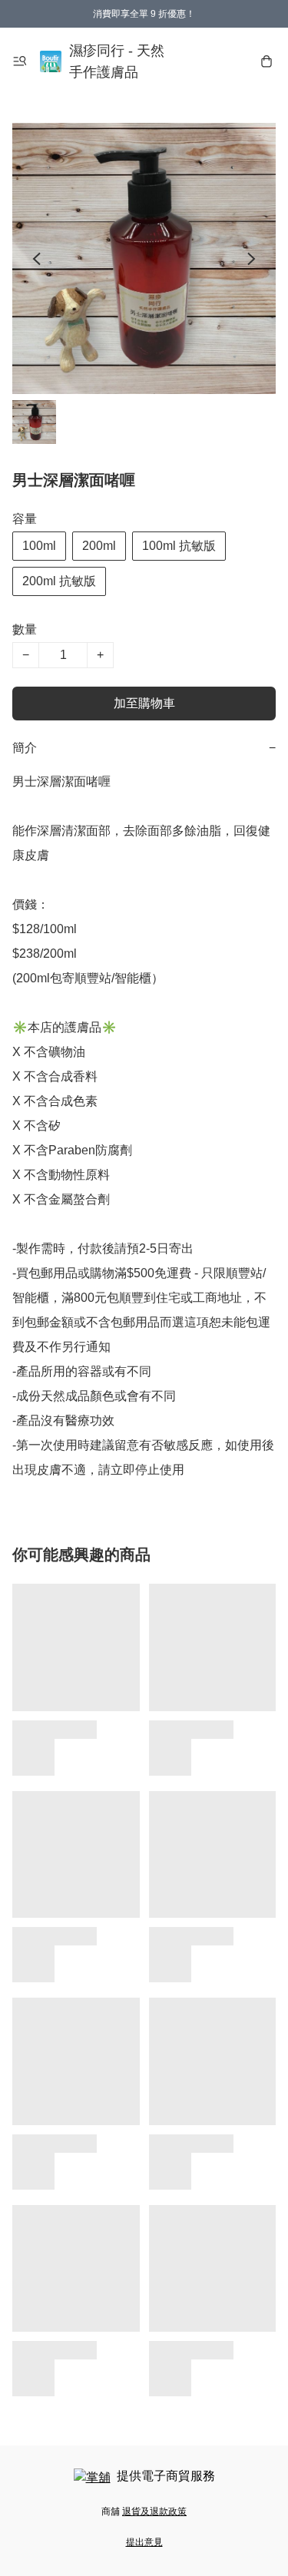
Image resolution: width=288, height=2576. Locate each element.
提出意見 (144, 2542)
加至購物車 (144, 703)
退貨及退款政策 (154, 2511)
